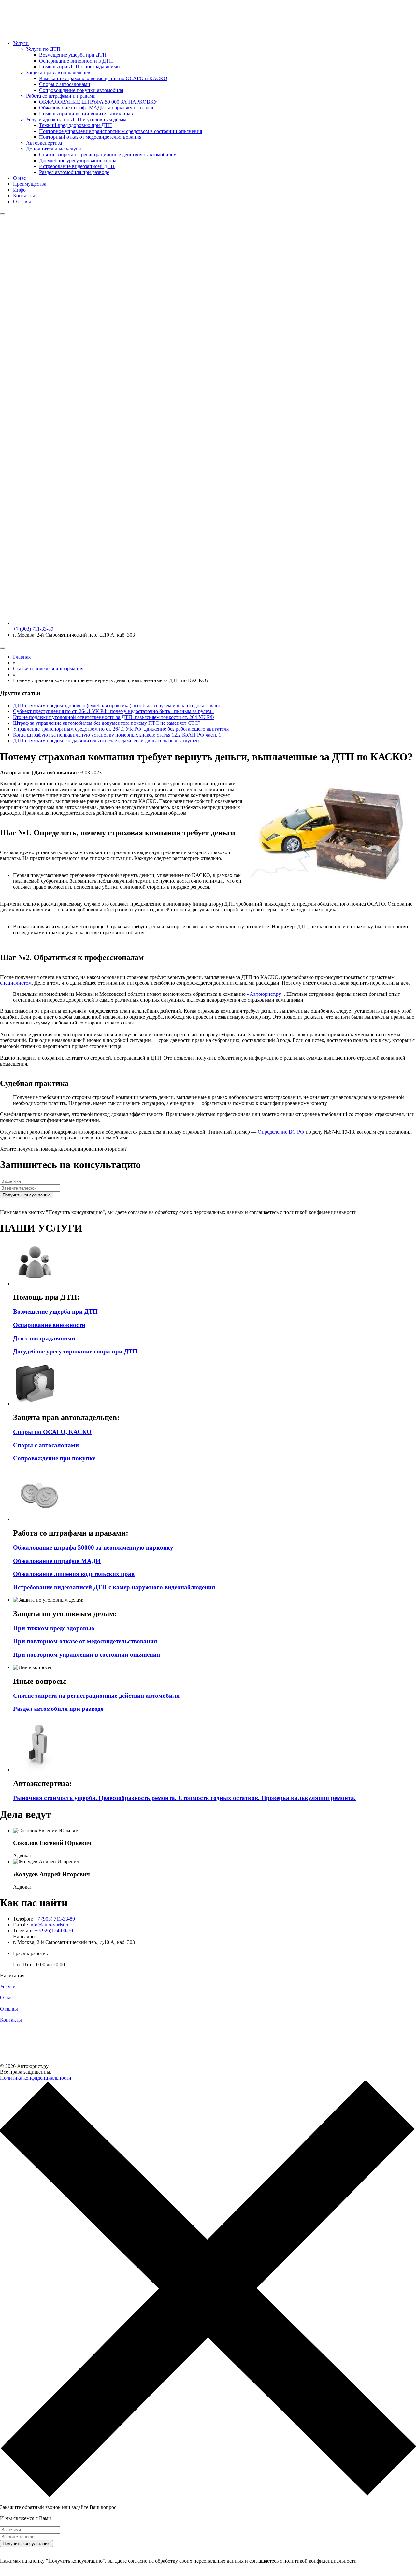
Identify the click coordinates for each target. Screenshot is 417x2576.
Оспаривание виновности (49, 1325)
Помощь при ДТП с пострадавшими (79, 67)
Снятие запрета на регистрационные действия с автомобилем (108, 155)
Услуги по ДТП (43, 49)
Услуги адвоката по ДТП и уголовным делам (76, 119)
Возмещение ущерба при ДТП (73, 55)
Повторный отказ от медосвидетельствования (90, 137)
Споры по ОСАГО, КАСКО (52, 1432)
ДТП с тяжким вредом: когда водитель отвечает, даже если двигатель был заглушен (106, 741)
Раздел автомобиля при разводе (74, 172)
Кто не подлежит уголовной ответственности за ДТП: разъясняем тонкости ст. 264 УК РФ (114, 717)
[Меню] (3, 214)
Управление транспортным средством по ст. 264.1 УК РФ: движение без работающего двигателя (121, 729)
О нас (19, 178)
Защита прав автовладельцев (58, 72)
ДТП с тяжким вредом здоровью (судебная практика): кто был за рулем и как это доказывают (117, 705)
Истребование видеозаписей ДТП (77, 166)
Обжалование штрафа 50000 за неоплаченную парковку (93, 1547)
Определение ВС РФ (281, 1132)
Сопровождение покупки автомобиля (81, 90)
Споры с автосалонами (65, 84)
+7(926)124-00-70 (54, 1931)
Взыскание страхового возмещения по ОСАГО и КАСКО (103, 78)
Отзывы (22, 201)
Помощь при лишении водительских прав (86, 114)
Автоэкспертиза (44, 143)
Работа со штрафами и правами (61, 96)
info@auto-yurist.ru (50, 1925)
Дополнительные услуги (54, 149)
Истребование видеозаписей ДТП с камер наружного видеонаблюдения (114, 1587)
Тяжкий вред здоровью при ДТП (76, 125)
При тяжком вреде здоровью (54, 1628)
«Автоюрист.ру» (265, 994)
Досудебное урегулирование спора (78, 160)
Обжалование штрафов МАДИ (57, 1561)
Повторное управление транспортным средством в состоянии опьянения (121, 131)
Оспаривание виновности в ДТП (76, 61)
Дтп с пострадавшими (44, 1338)
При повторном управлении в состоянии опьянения (86, 1655)
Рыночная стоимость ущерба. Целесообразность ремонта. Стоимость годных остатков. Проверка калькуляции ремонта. (184, 1798)
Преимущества (30, 184)
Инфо (19, 190)
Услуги (21, 43)
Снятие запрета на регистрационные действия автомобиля (96, 1696)
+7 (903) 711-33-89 (55, 1919)
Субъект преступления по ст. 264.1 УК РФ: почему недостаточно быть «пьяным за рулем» (113, 711)
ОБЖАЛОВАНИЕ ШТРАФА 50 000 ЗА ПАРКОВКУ (98, 102)
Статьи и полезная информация (48, 669)
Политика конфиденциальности (36, 2078)
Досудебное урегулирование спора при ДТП (75, 1351)
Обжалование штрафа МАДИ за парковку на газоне (97, 108)
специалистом (16, 983)
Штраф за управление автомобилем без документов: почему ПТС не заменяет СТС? (107, 723)
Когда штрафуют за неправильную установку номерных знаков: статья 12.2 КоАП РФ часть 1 (117, 735)
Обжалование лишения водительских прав (74, 1574)
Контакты (24, 196)
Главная (22, 657)
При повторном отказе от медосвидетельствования (85, 1641)
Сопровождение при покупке (54, 1458)
